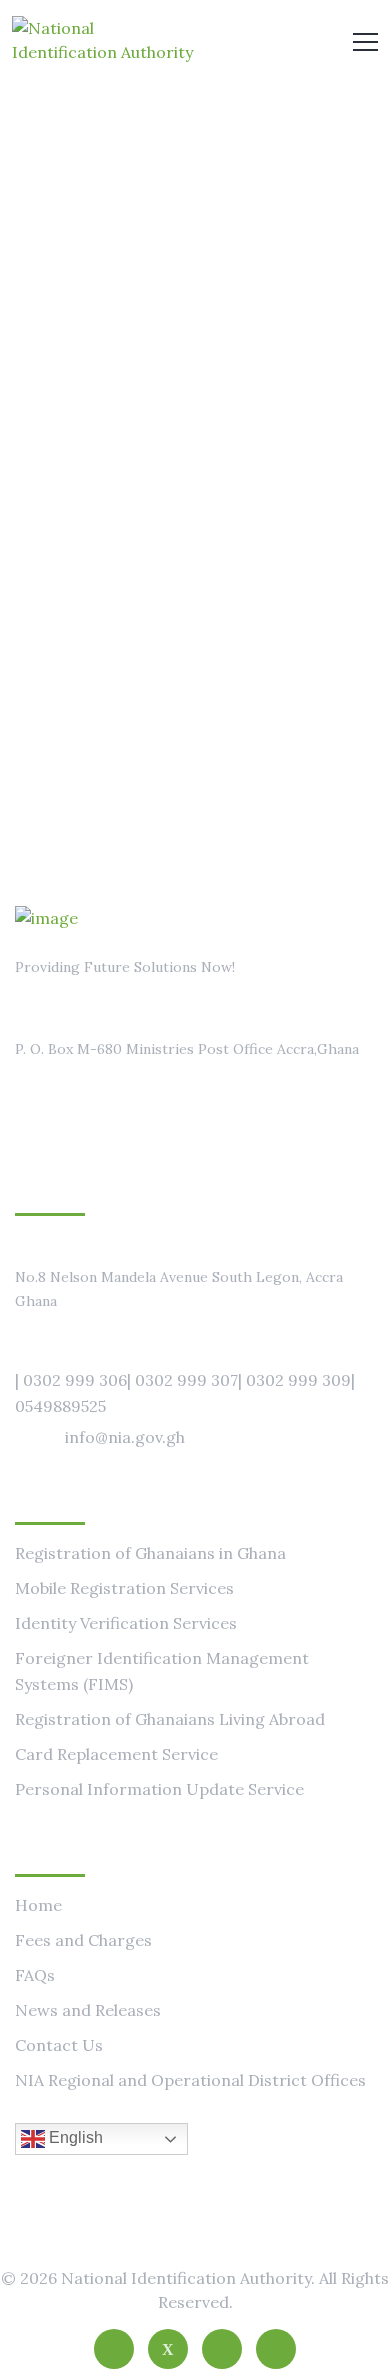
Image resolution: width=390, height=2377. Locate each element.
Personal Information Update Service (159, 1789)
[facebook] (114, 2349)
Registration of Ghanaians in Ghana (150, 1553)
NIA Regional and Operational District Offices (190, 2080)
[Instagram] (222, 2349)
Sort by (308, 576)
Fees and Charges (83, 1940)
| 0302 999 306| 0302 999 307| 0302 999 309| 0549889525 (185, 1393)
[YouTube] (276, 2349)
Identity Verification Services (126, 1623)
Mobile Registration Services (124, 1588)
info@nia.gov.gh (125, 1437)
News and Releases (88, 2010)
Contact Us (59, 2045)
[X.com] (168, 2349)
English (74, 2137)
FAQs (35, 1975)
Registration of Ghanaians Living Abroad (170, 1719)
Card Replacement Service (116, 1754)
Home (38, 1905)
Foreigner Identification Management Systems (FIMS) (162, 1671)
